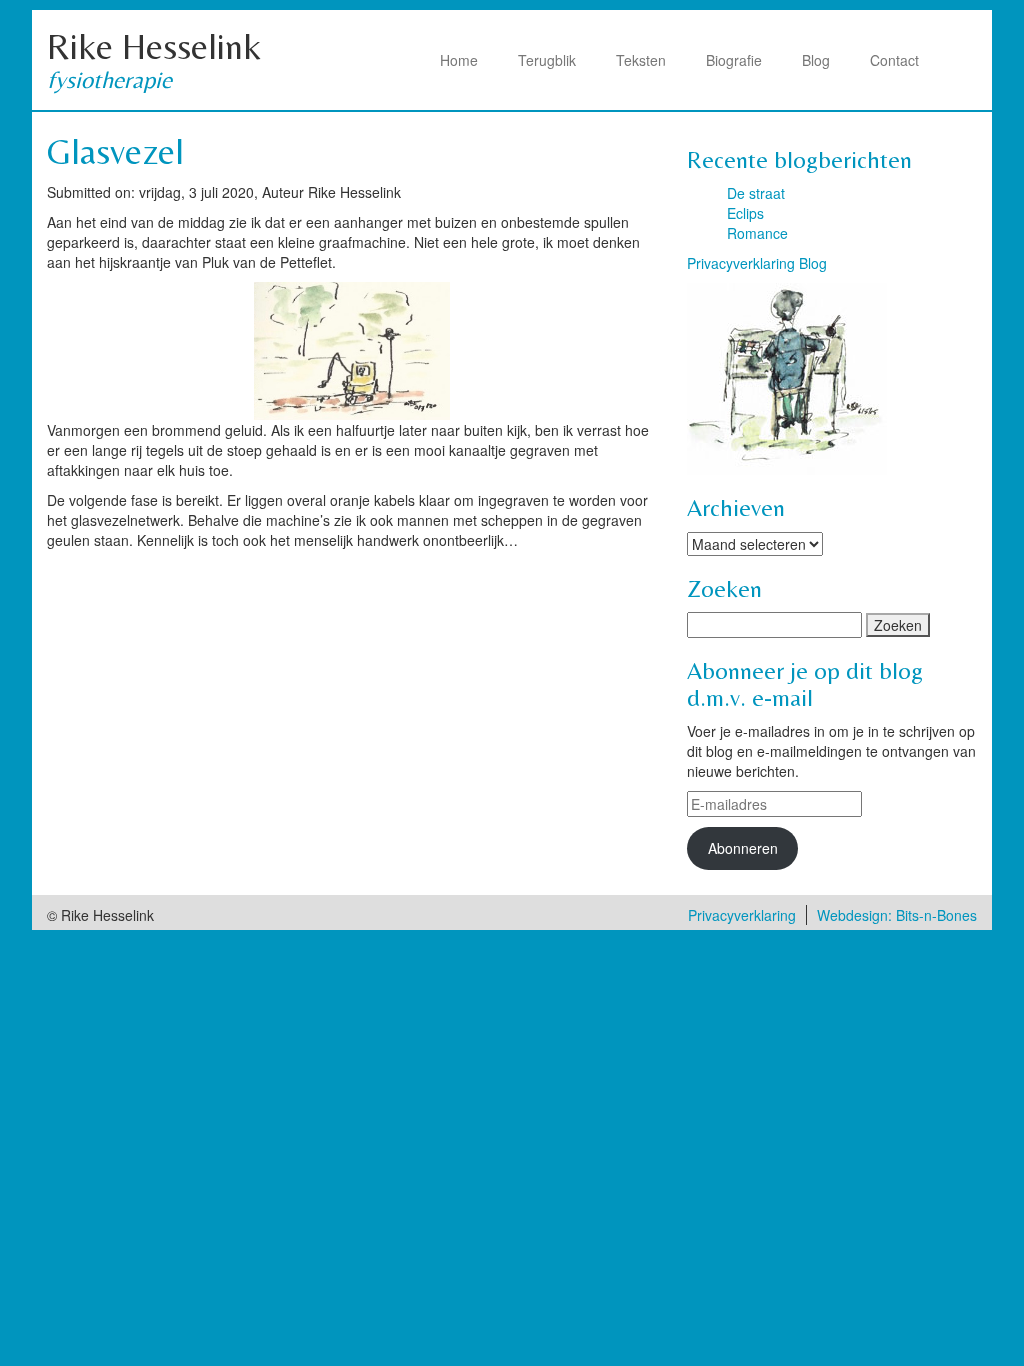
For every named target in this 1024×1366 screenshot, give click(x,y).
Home (459, 60)
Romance (757, 233)
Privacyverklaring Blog (757, 263)
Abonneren (743, 848)
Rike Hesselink (154, 46)
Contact (894, 60)
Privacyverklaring (742, 915)
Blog (816, 60)
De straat (756, 193)
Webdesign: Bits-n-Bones (897, 915)
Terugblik (547, 60)
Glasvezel (115, 151)
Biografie (734, 60)
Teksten (641, 60)
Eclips (745, 213)
